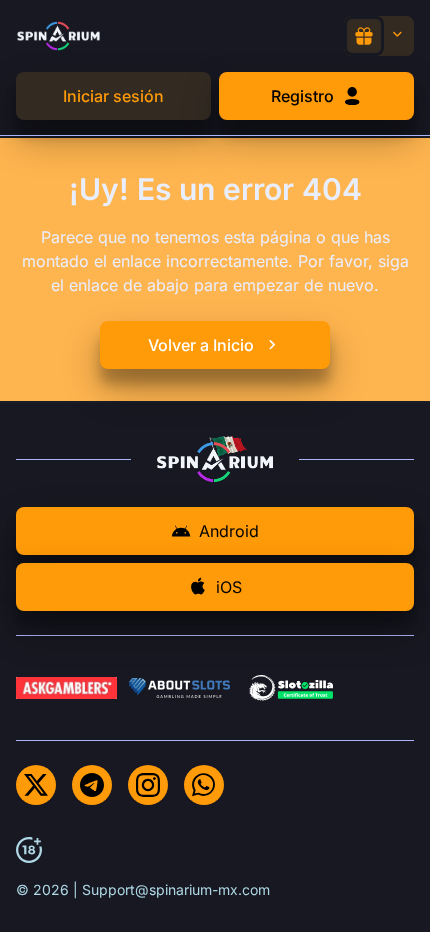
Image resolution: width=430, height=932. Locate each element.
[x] (36, 785)
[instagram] (148, 785)
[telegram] (92, 785)
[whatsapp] (204, 785)
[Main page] (58, 35)
